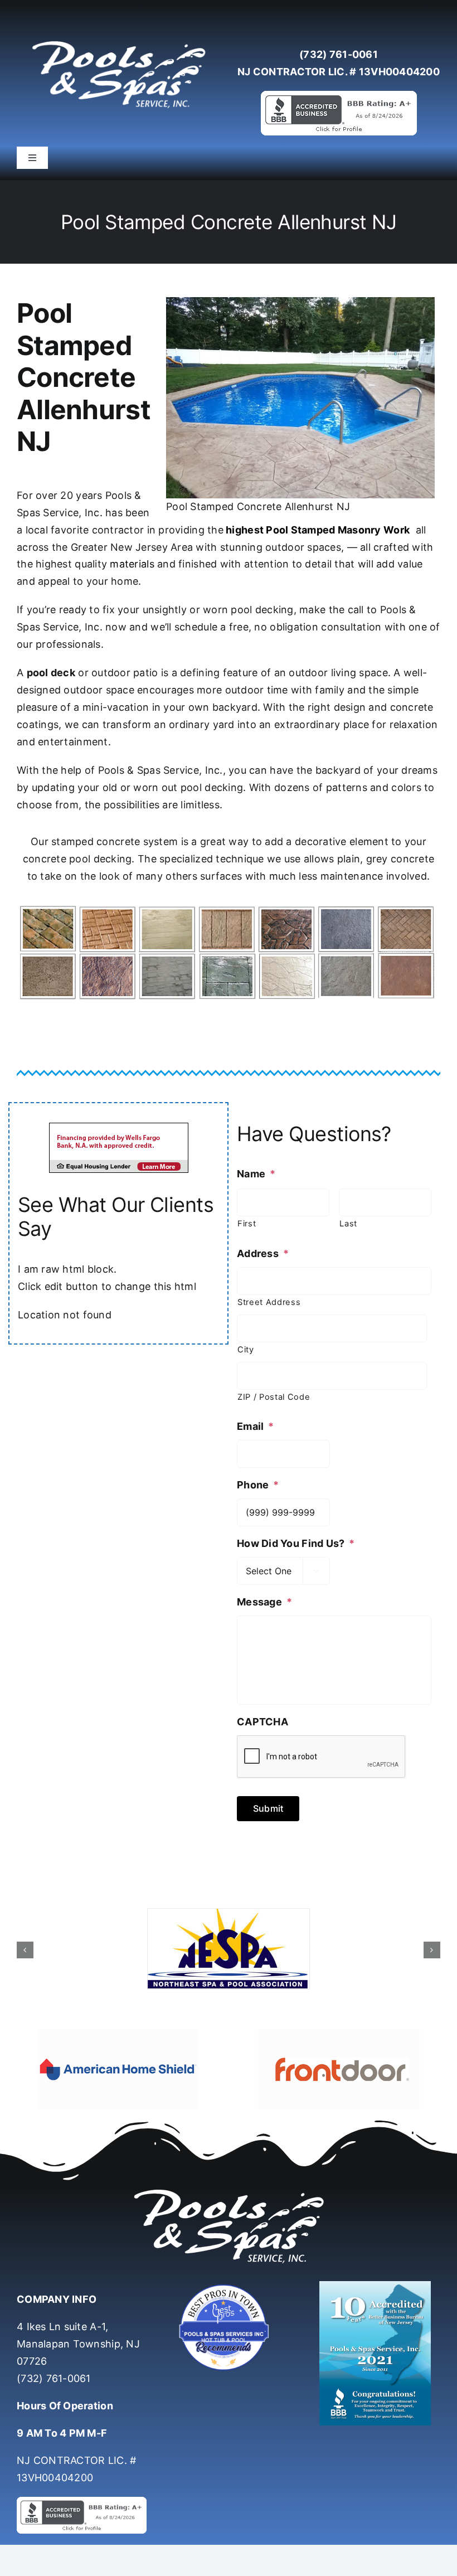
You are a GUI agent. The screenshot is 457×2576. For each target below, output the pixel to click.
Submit (268, 1808)
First (247, 1224)
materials (132, 564)
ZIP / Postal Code (274, 1397)
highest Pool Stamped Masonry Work (318, 530)
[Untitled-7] (229, 2286)
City (246, 1350)
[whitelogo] (118, 41)
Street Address (269, 1302)
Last (348, 1224)
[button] (25, 1950)
